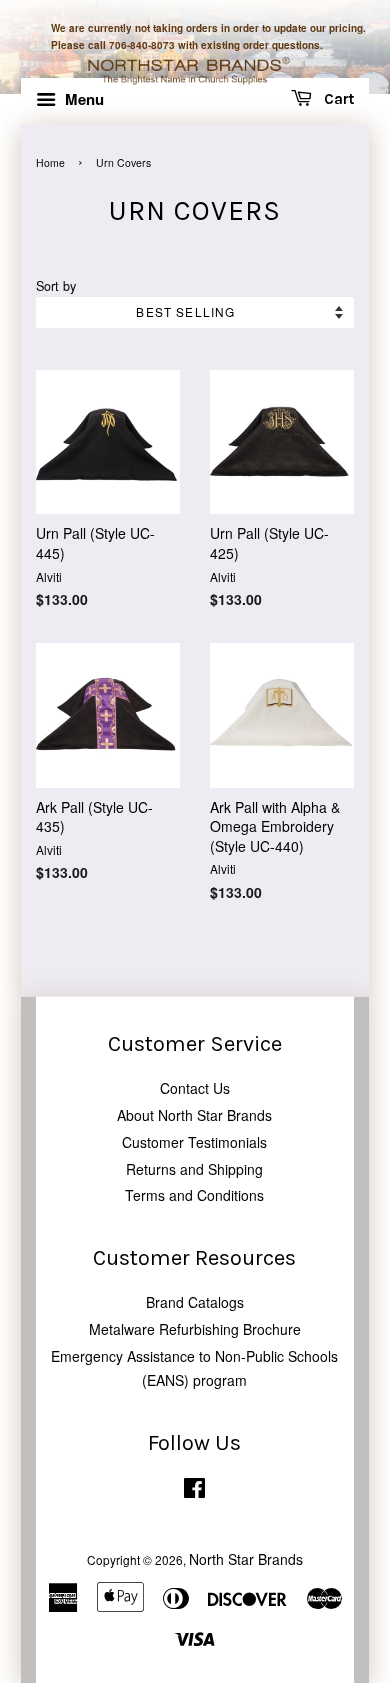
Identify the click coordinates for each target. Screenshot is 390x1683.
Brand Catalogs (195, 1302)
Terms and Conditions (194, 1195)
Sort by (56, 286)
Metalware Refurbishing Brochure (195, 1329)
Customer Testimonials (194, 1142)
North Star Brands (246, 1559)
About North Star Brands (194, 1115)
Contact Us (195, 1088)
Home (50, 162)
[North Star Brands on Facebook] (194, 1491)
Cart (337, 100)
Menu (82, 99)
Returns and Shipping (194, 1169)
